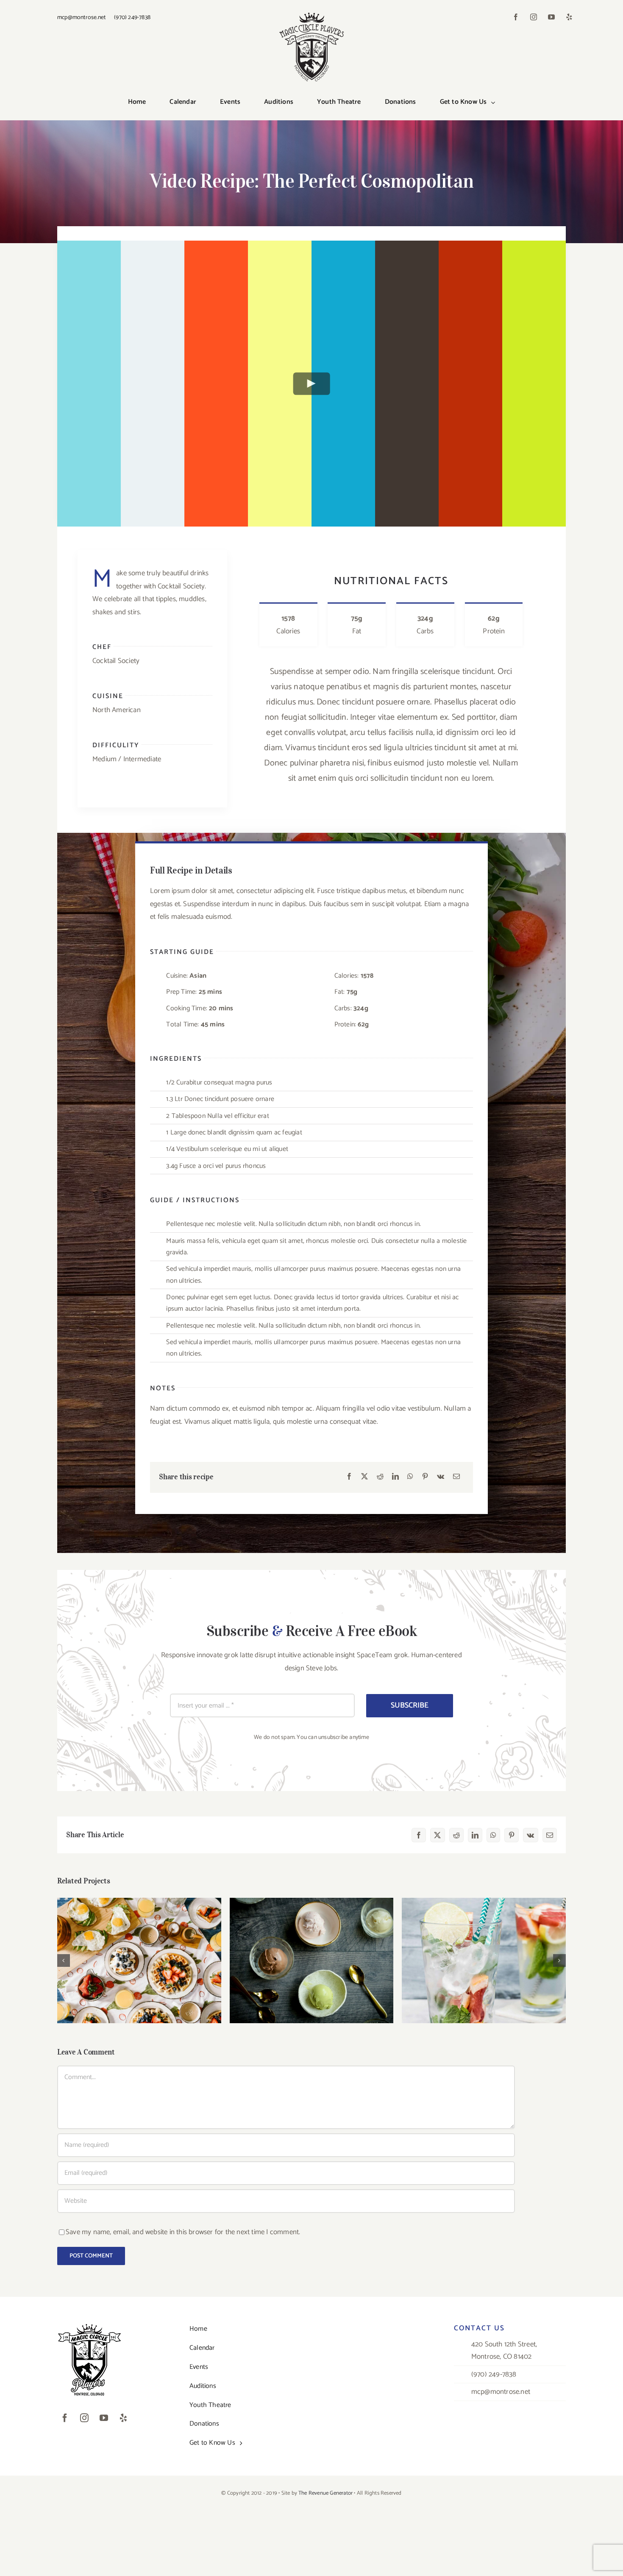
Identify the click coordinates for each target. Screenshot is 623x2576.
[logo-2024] (311, 14)
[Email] (456, 1477)
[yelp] (569, 17)
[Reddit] (380, 1477)
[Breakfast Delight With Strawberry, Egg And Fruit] (139, 1960)
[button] (64, 1960)
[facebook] (516, 17)
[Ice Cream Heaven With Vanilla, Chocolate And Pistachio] (312, 1960)
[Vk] (441, 1477)
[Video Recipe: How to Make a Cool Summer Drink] (484, 1960)
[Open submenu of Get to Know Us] (495, 103)
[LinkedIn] (395, 1477)
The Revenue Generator (325, 2493)
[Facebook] (349, 1477)
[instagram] (534, 17)
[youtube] (551, 17)
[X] (364, 1477)
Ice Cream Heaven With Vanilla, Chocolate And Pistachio (312, 1948)
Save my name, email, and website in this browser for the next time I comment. (183, 2232)
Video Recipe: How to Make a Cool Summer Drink (484, 1948)
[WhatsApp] (410, 1477)
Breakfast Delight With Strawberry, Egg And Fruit (139, 1948)
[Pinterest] (425, 1477)
